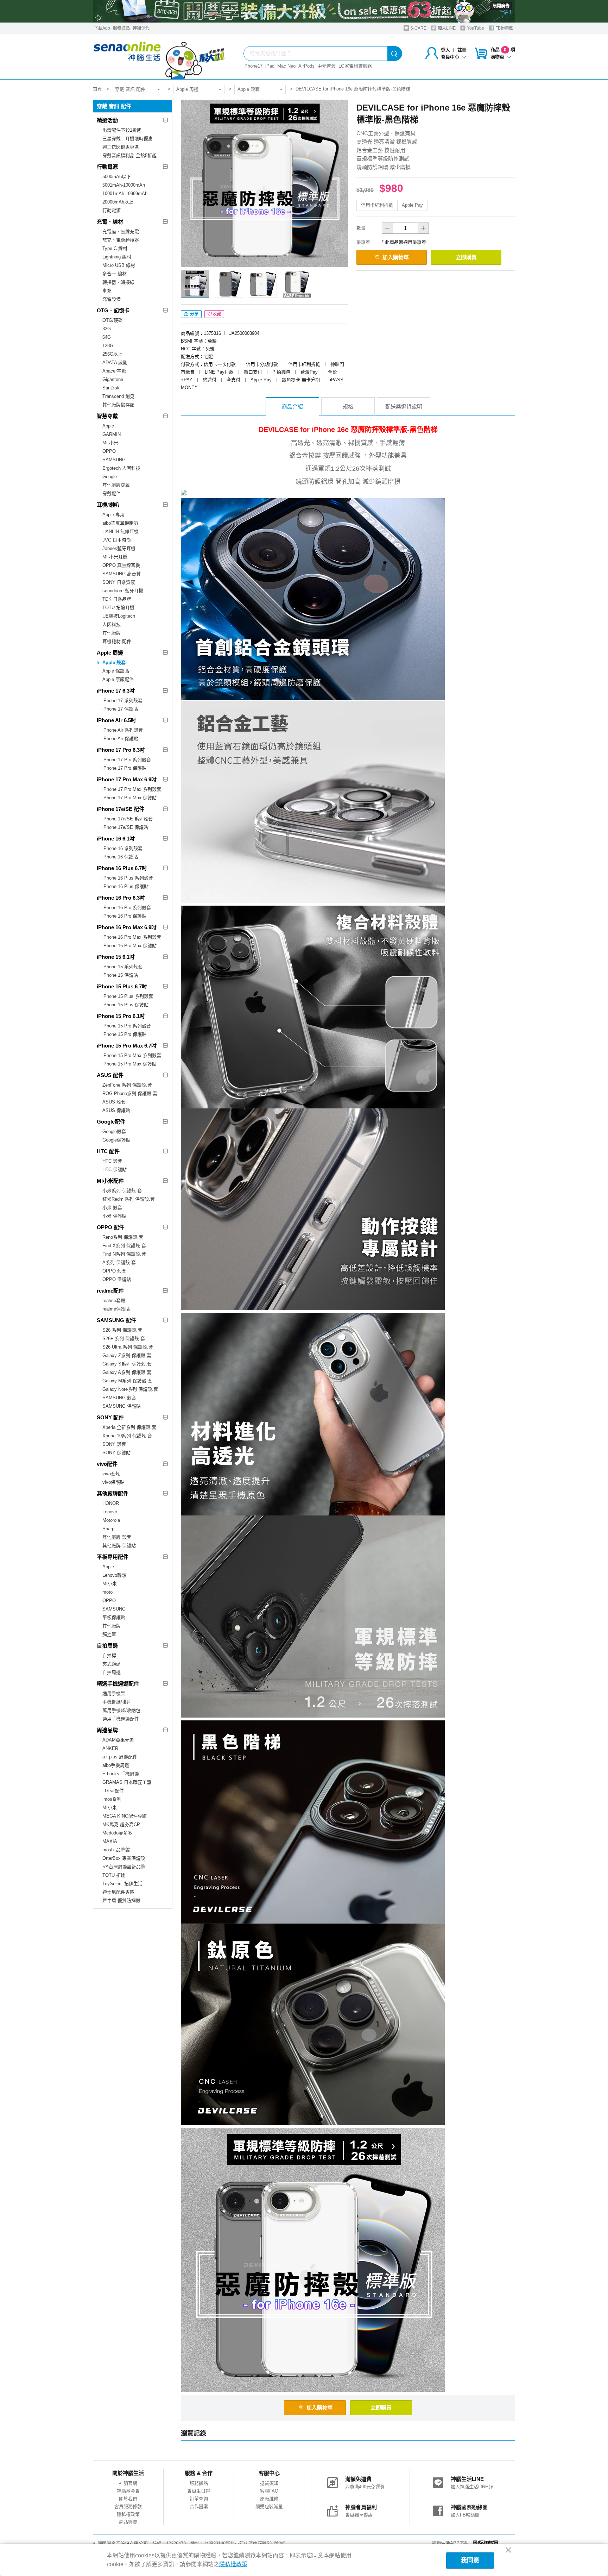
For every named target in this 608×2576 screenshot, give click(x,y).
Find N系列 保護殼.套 (124, 1254)
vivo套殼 (111, 1474)
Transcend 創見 (118, 396)
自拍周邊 (107, 1646)
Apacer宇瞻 (114, 371)
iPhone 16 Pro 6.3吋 (121, 898)
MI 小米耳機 (115, 557)
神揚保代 (141, 28)
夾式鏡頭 (112, 1664)
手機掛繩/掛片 (117, 1702)
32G (107, 329)
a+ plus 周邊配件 (120, 1757)
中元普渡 (327, 66)
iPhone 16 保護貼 (120, 857)
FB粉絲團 (504, 28)
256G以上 (112, 354)
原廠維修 (269, 2499)
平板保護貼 (114, 1617)
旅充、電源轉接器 (121, 240)
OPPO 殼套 (114, 1271)
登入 (445, 50)
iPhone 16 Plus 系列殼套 (128, 878)
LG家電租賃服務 (355, 66)
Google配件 (111, 1122)
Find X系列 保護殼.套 (124, 1246)
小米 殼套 (112, 1208)
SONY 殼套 (114, 1444)
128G (108, 346)
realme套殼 (114, 1300)
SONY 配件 (110, 1417)
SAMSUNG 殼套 (119, 1398)
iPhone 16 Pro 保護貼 (124, 916)
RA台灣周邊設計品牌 (124, 1867)
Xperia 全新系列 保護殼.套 (129, 1427)
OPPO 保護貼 (117, 1279)
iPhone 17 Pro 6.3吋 (121, 750)
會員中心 (450, 57)
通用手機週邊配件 (121, 1719)
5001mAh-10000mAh (124, 185)
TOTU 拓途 (114, 1875)
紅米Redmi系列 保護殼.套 (129, 1199)
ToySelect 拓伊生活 (122, 1884)
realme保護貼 (116, 1309)
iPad (270, 66)
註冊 (462, 50)
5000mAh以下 (117, 177)
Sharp (108, 1529)
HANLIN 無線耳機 (121, 532)
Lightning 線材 (117, 257)
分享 (194, 314)
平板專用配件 (113, 1557)
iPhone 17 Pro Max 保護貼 (129, 798)
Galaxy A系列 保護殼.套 (127, 1372)
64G (107, 337)
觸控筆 (109, 1634)
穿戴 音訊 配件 (130, 89)
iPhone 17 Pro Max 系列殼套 (132, 789)
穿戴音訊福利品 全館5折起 (129, 155)
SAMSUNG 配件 (116, 1320)
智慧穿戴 (107, 416)
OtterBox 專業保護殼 (124, 1858)
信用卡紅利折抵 (377, 205)
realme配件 (110, 1291)
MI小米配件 (110, 1181)
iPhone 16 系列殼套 (122, 848)
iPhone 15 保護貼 (120, 975)
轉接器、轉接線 (118, 282)
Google (110, 477)
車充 (107, 291)
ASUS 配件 (110, 1075)
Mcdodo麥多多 (117, 1833)
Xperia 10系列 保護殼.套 (127, 1436)
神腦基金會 (128, 2491)
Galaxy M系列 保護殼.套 (127, 1381)
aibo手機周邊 (116, 1765)
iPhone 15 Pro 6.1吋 (121, 1016)
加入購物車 (396, 257)
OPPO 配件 (110, 1227)
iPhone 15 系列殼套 (122, 967)
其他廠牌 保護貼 (119, 1546)
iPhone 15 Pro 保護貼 (124, 1034)
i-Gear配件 (113, 1791)
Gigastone (113, 379)
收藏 (217, 314)
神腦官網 (128, 2483)
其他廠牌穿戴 (116, 485)
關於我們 (128, 2499)
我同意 (470, 2561)
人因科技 (112, 624)
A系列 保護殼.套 (119, 1262)
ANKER (110, 1748)
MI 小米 (110, 443)
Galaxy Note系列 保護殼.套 (130, 1389)
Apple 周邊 (187, 89)
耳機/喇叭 (108, 505)
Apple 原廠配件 (118, 679)
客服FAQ (269, 2491)
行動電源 (107, 167)
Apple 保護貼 (116, 671)
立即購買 (466, 257)
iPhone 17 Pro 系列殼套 (127, 760)
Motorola (111, 1520)
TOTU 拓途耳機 (118, 608)
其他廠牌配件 (113, 1493)
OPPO (109, 451)
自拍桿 (109, 1655)
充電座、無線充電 (121, 232)
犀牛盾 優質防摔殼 (121, 1900)
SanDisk (111, 388)
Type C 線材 (115, 248)
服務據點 (121, 28)
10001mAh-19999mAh (125, 193)
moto (107, 1592)
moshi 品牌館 (116, 1850)
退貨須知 (269, 2483)
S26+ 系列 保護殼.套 (124, 1339)
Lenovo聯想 (114, 1575)
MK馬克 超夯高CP (121, 1824)
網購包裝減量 (269, 2506)
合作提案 (199, 2506)
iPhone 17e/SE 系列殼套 (128, 819)
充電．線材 (110, 222)
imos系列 (112, 1799)
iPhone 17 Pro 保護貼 (124, 768)
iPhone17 (253, 66)
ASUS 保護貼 (116, 1110)
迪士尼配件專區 (118, 1892)
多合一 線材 (115, 274)
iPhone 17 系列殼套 (122, 701)
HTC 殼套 (112, 1161)
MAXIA (110, 1841)
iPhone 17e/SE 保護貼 (125, 827)
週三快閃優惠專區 (121, 147)
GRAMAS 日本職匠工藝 (127, 1782)
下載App (102, 28)
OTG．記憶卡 (113, 310)
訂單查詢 (199, 2499)
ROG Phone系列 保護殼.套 (130, 1093)
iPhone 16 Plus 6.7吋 (122, 868)
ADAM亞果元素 (118, 1740)
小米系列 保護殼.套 (122, 1191)
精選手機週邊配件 (118, 1684)
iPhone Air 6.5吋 (116, 720)
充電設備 (112, 299)
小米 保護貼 (115, 1216)
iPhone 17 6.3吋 (116, 691)
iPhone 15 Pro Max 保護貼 (129, 1064)
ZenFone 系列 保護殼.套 (127, 1085)
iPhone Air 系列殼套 (123, 730)
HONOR (111, 1503)
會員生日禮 (199, 2491)
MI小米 (110, 1584)
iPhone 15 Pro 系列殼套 (127, 1026)
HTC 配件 (108, 1151)
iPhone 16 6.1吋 (116, 839)
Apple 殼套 (249, 89)
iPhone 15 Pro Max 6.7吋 (127, 1046)
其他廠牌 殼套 (117, 1537)
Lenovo (110, 1512)
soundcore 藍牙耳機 (123, 591)
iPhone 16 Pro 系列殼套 (127, 908)
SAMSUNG (114, 460)
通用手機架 (114, 1693)
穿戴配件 (112, 493)
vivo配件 (107, 1464)
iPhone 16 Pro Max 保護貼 (129, 946)
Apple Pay (412, 205)
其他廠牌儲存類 (118, 405)
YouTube (475, 28)
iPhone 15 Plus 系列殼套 (128, 996)
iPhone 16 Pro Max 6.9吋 (127, 927)
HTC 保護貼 (115, 1170)
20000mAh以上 (118, 202)
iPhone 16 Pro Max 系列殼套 (132, 937)
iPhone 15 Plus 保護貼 (125, 1005)
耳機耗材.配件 (117, 641)
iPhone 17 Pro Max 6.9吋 (127, 779)
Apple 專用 (113, 515)
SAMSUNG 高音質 (122, 574)
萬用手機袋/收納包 (121, 1710)
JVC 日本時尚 (117, 540)
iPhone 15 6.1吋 (116, 957)
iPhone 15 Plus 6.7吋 (122, 986)
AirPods (306, 66)
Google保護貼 (116, 1140)
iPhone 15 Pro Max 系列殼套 (132, 1055)
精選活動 (107, 120)
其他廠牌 (112, 633)
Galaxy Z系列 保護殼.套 (127, 1355)
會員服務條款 (128, 2506)
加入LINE (446, 28)
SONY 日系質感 (119, 582)
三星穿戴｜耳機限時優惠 (128, 139)
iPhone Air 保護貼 (120, 739)
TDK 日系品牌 (117, 599)
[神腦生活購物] (159, 56)
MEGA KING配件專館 (125, 1816)
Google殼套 (114, 1131)
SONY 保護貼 (116, 1453)
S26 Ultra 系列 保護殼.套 (128, 1347)
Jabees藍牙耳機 (119, 548)
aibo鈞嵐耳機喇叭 (120, 523)
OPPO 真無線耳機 (121, 565)
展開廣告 (501, 6)
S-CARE (418, 28)
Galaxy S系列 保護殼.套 (127, 1364)
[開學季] (304, 11)
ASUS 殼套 (114, 1102)
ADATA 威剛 (115, 362)
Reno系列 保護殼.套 (123, 1237)
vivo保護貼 (113, 1482)
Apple (108, 426)
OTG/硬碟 (113, 320)
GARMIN (112, 434)
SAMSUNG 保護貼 (122, 1406)
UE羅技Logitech (119, 616)
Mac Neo (286, 66)
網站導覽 (128, 2522)
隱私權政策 (128, 2514)
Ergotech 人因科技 (121, 468)
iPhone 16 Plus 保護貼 (125, 886)
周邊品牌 (107, 1730)
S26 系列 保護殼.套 (122, 1330)
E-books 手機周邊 (121, 1774)
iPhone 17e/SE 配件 (121, 809)
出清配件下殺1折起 (122, 130)
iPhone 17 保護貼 (120, 709)
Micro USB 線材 (119, 265)
